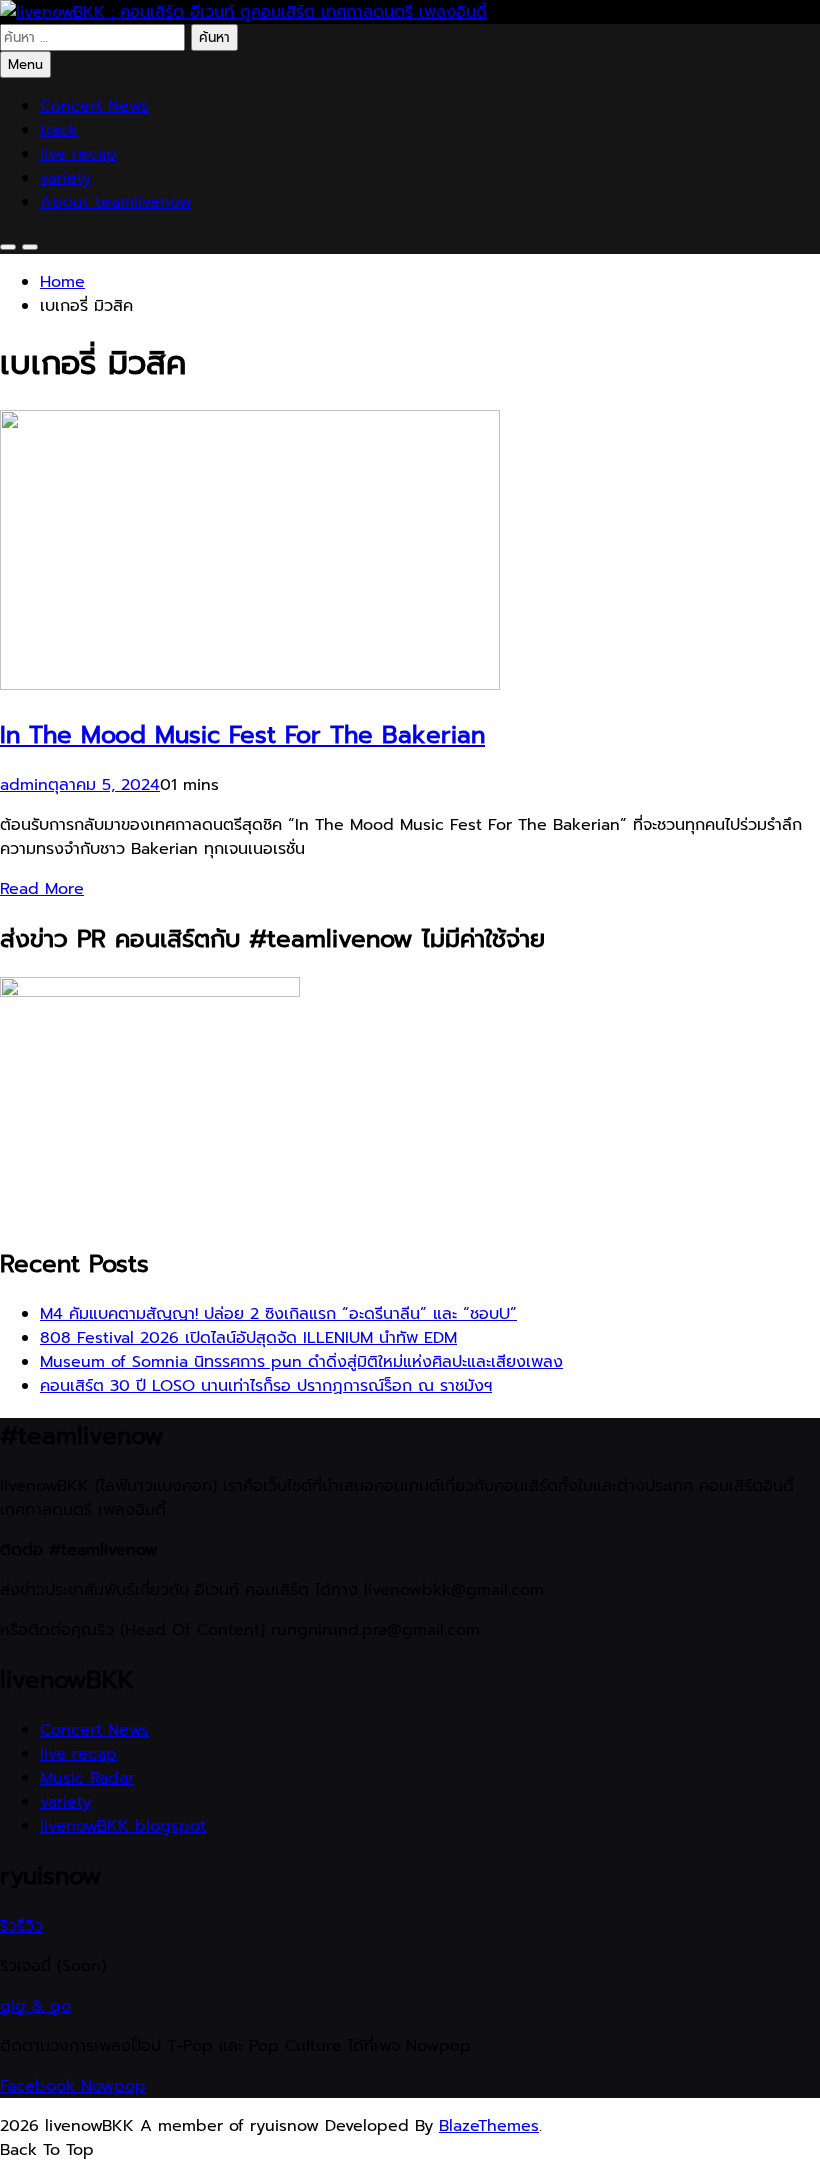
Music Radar (87, 1778)
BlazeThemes (489, 2126)
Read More (42, 889)
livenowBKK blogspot (123, 1826)
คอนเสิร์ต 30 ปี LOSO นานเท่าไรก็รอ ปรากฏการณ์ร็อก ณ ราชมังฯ (266, 1386)
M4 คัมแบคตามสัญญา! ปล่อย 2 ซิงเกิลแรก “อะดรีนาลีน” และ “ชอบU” (278, 1314)
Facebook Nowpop (73, 2086)
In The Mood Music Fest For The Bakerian (242, 735)
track (59, 130)
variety (65, 178)
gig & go (35, 2006)
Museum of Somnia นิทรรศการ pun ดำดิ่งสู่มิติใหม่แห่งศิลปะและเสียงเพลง (301, 1362)
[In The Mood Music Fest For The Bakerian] (250, 685)
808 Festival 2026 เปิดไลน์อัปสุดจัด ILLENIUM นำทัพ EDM (248, 1338)
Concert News (94, 106)
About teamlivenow (116, 202)
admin (24, 785)
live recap (78, 154)
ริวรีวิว (21, 1926)
